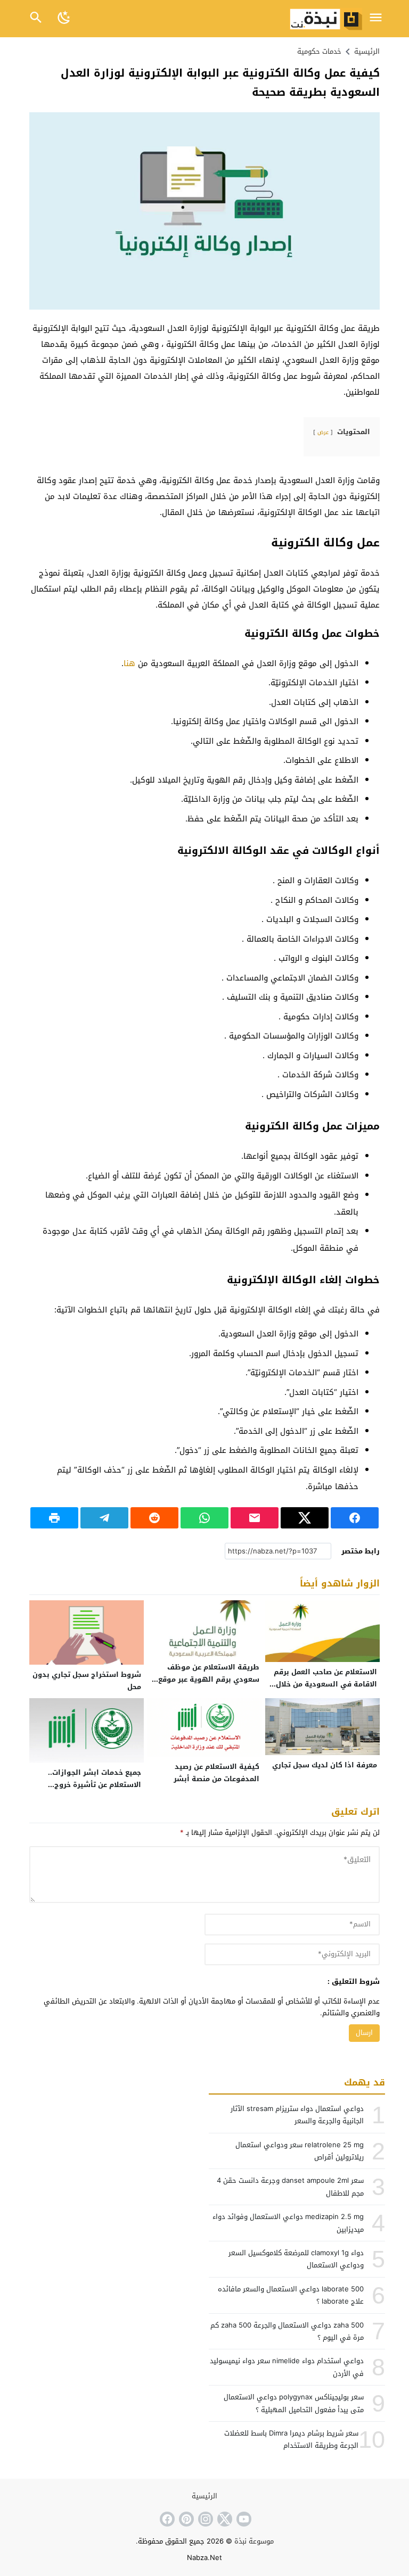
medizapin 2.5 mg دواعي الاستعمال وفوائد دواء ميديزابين (288, 2223)
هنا (129, 663)
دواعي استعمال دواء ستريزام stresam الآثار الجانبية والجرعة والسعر (297, 2115)
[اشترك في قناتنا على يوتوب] (243, 2519)
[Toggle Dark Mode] (64, 18)
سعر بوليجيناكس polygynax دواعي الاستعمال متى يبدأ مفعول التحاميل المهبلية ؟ (294, 2403)
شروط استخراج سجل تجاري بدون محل (87, 1681)
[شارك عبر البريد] (255, 1518)
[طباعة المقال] (54, 1518)
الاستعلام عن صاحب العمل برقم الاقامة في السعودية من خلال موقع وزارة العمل (325, 1684)
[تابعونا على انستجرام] (204, 2519)
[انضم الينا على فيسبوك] (166, 2519)
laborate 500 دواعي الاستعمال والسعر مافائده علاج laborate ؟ (291, 2295)
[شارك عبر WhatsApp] (204, 1518)
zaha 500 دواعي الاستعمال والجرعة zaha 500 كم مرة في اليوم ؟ (287, 2331)
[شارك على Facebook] (355, 1518)
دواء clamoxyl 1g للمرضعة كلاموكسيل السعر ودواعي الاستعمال (296, 2259)
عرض (323, 432)
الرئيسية (204, 2496)
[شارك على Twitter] (305, 1518)
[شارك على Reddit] (154, 1518)
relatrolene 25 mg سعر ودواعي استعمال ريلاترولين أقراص (300, 2151)
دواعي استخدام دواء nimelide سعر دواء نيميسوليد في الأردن (287, 2367)
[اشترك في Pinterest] (185, 2519)
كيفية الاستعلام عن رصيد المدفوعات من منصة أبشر (216, 1773)
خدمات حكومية (319, 51)
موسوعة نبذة (254, 2541)
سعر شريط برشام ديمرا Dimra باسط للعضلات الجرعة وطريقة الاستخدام (291, 2439)
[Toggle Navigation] (376, 18)
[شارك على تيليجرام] (104, 1518)
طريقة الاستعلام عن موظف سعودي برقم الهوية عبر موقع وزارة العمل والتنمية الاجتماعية (207, 1679)
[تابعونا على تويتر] (224, 2519)
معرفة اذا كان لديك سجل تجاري (325, 1765)
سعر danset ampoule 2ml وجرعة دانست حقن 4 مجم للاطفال (290, 2187)
